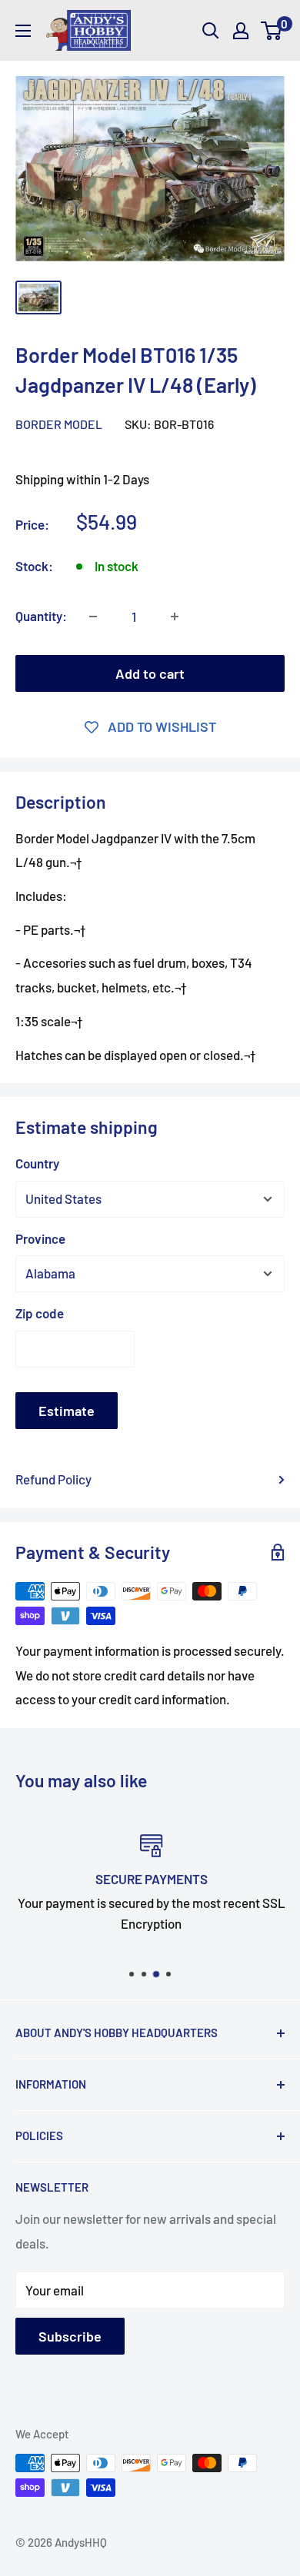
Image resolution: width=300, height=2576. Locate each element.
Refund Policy (53, 1479)
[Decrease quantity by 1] (93, 617)
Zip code (40, 1313)
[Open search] (211, 31)
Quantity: (41, 616)
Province (40, 1238)
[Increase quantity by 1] (175, 617)
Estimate (67, 1411)
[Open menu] (23, 31)
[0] (272, 31)
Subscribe (70, 2336)
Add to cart (150, 673)
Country (37, 1163)
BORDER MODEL (59, 424)
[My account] (241, 31)
